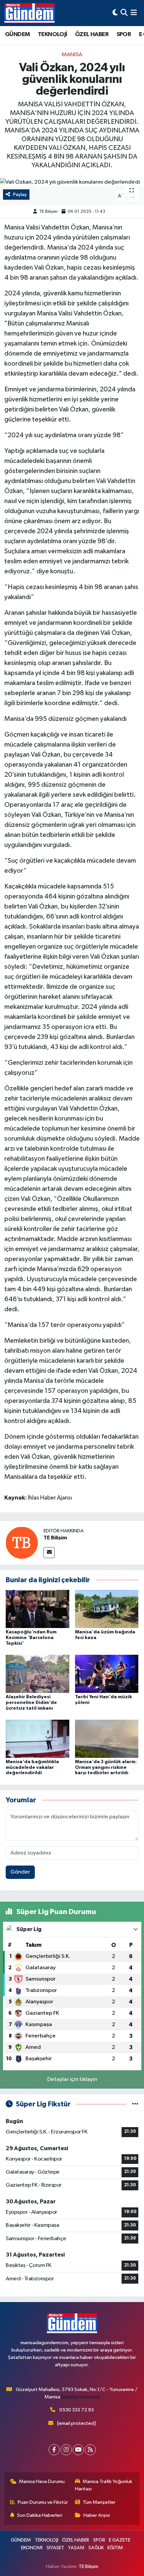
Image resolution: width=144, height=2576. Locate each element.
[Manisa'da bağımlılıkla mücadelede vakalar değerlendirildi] (38, 1739)
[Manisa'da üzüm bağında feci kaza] (107, 1609)
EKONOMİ (32, 2548)
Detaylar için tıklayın (72, 2079)
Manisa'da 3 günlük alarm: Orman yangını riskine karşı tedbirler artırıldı (106, 1768)
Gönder (20, 1872)
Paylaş (20, 195)
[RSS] (90, 2450)
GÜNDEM (17, 34)
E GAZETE (120, 2540)
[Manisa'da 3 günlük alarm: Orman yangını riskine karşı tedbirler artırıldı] (107, 1739)
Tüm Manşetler (99, 2502)
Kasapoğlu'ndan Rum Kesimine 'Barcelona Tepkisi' (31, 1638)
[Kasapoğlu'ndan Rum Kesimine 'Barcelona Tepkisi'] (38, 1609)
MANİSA (72, 55)
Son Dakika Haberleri (40, 2515)
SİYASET (55, 2548)
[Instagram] (66, 2450)
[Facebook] (54, 2450)
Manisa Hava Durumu (42, 2482)
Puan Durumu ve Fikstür (43, 2502)
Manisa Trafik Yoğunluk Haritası (104, 2485)
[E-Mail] (49, 1553)
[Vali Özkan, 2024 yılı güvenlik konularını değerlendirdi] (72, 182)
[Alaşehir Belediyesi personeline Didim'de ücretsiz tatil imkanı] (38, 1674)
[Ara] (124, 13)
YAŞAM (76, 2548)
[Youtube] (78, 2450)
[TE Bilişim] (22, 1543)
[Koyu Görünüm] (115, 13)
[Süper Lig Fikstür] (135, 2104)
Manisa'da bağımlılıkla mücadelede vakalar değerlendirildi (32, 1768)
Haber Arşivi (97, 2515)
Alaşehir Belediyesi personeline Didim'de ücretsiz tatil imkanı (31, 1703)
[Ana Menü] (134, 13)
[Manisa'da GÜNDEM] (29, 13)
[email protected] (81, 2397)
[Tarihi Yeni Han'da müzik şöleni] (107, 1674)
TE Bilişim (48, 212)
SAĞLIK (96, 2548)
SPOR (124, 34)
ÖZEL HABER (92, 34)
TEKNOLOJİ (53, 34)
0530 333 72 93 (77, 2410)
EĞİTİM (115, 2548)
